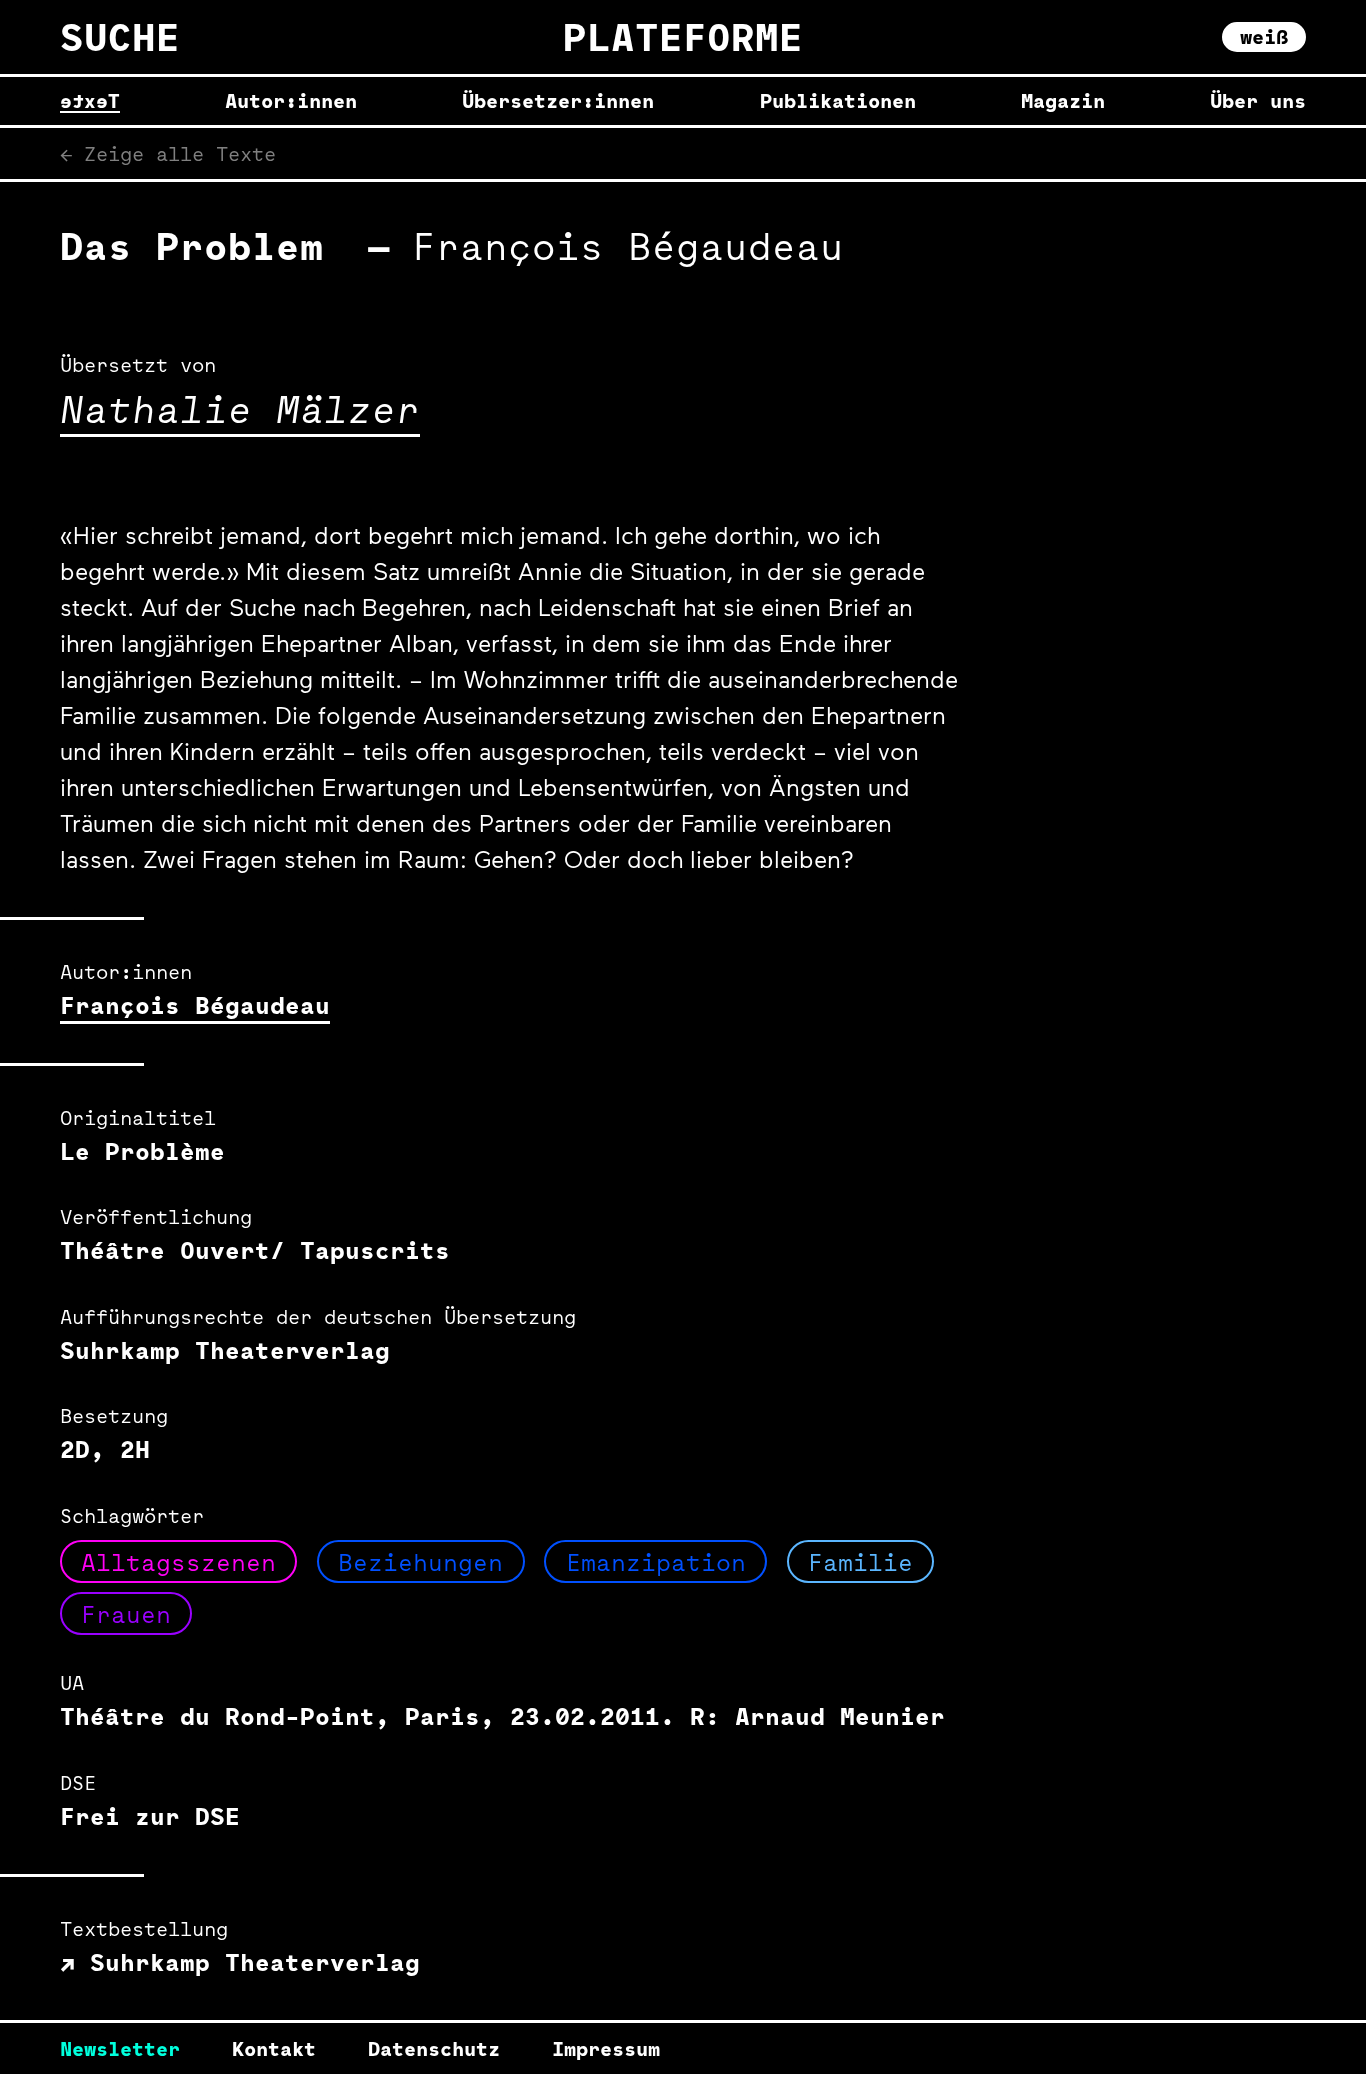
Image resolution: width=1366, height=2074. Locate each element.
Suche (120, 37)
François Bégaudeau (195, 1005)
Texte (90, 101)
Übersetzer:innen (558, 101)
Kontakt (274, 2048)
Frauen (126, 1614)
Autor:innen (291, 101)
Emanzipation (656, 1562)
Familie (860, 1562)
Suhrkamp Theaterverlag (247, 1962)
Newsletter (120, 2048)
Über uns (1258, 101)
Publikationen (838, 101)
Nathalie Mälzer (240, 408)
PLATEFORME (683, 36)
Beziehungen (420, 1562)
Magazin (1063, 101)
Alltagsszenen (178, 1562)
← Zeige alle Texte (168, 153)
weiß (1264, 36)
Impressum (606, 2048)
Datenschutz (434, 2048)
